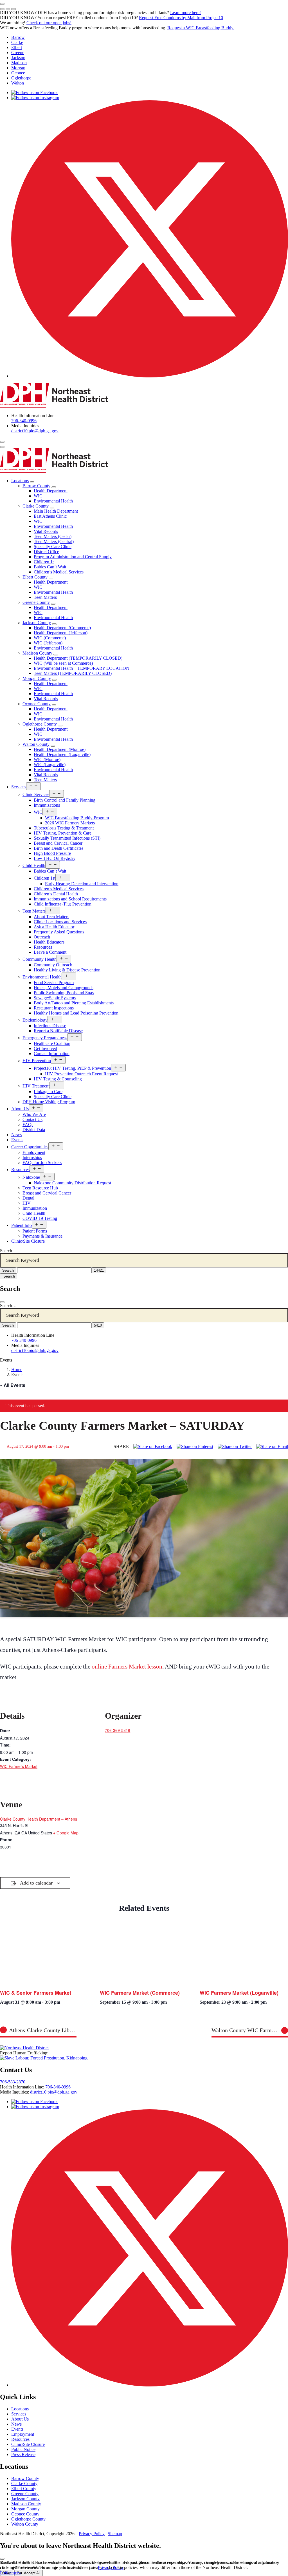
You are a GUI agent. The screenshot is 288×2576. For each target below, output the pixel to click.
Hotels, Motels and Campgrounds (64, 988)
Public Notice (23, 2449)
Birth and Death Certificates (58, 848)
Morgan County (37, 678)
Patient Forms (35, 1231)
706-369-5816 (118, 1730)
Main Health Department (56, 511)
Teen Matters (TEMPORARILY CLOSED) (73, 673)
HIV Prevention (37, 1061)
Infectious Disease (50, 1026)
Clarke (17, 42)
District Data (34, 1130)
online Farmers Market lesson (127, 1667)
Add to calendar (36, 1883)
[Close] (2, 1302)
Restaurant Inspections (54, 1008)
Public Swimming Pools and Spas (64, 993)
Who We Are (34, 1114)
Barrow (18, 37)
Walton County (36, 744)
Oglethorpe (21, 78)
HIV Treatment (36, 1086)
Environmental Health (53, 501)
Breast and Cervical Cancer (58, 843)
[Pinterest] (195, 1447)
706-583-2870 (13, 2082)
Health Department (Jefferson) (61, 633)
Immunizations (47, 805)
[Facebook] (153, 1447)
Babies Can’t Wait (50, 567)
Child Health (34, 865)
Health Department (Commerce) (62, 628)
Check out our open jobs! (49, 23)
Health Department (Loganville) (62, 754)
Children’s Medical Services (59, 572)
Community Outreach (53, 965)
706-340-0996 (24, 421)
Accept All (32, 2573)
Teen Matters (45, 597)
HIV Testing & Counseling (58, 1079)
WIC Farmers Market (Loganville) (239, 1993)
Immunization (35, 1208)
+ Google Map (66, 1833)
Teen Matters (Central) (54, 541)
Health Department (51, 491)
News (16, 1135)
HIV (27, 1203)
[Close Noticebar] (2, 4)
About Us (20, 1109)
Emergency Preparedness (45, 1038)
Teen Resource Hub (40, 1188)
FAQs (28, 1125)
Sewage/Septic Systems (55, 998)
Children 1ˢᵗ (44, 562)
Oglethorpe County (40, 724)
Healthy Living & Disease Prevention (67, 970)
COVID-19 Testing (40, 1218)
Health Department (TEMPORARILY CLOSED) (78, 658)
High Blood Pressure (52, 853)
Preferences (10, 2573)
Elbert (17, 47)
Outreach (42, 937)
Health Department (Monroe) (60, 749)
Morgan (18, 68)
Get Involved (45, 1048)
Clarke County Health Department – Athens (39, 1819)
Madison (19, 63)
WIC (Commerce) (50, 638)
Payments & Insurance (42, 1236)
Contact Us (32, 1119)
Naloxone (31, 1177)
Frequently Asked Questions (59, 932)
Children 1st (45, 878)
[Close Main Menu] (2, 447)
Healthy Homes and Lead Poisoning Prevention (76, 1013)
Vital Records (46, 531)
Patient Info (22, 1225)
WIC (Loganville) (50, 765)
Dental (28, 1198)
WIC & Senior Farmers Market (36, 1993)
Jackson (18, 58)
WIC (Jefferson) (48, 643)
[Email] (272, 1447)
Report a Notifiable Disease (58, 1031)
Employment (34, 1152)
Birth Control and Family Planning (65, 800)
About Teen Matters (51, 917)
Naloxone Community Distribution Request (72, 1183)
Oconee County (37, 704)
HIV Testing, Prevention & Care (63, 833)
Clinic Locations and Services (60, 922)
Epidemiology (35, 1020)
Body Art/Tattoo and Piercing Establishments (74, 1003)
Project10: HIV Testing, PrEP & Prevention (72, 1068)
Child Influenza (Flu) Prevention (63, 904)
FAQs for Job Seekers (42, 1163)
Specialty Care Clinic (53, 547)
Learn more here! (185, 13)
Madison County (37, 653)
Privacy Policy (92, 2534)
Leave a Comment (50, 952)
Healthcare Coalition (52, 1043)
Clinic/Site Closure (28, 1241)
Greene (18, 53)
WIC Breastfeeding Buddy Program (77, 818)
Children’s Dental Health (56, 894)
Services (19, 787)
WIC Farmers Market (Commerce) (140, 1993)
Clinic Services (36, 794)
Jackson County (37, 623)
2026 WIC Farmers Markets (70, 823)
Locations (20, 481)
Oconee (18, 73)
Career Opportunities (30, 1147)
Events (17, 1140)
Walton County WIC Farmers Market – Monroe (250, 2030)
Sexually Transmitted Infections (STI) (67, 838)
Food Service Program (54, 983)
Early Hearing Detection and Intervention (82, 884)
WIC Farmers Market (19, 1766)
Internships (32, 1157)
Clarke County (36, 506)
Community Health (40, 959)
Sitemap (115, 2534)
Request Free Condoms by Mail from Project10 (181, 18)
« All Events (13, 1385)
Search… (8, 1251)
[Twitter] (235, 1447)
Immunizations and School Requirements (70, 899)
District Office (46, 552)
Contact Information (52, 1054)
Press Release (23, 2454)
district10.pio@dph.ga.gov (35, 431)
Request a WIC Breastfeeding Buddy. (201, 28)
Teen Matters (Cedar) (53, 536)
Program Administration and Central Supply (73, 557)
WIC (38, 496)
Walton (18, 83)
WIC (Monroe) (47, 759)
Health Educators (49, 942)
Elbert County (35, 577)
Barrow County (36, 486)
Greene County (36, 602)
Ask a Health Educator (54, 927)
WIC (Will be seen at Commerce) (63, 663)
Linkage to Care (48, 1092)
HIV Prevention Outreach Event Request (81, 1074)
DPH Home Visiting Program (49, 1102)
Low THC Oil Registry (55, 858)
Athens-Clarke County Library (43, 2030)
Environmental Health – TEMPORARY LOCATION (82, 668)
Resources (43, 947)
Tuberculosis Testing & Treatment (64, 828)
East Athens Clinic (50, 516)
